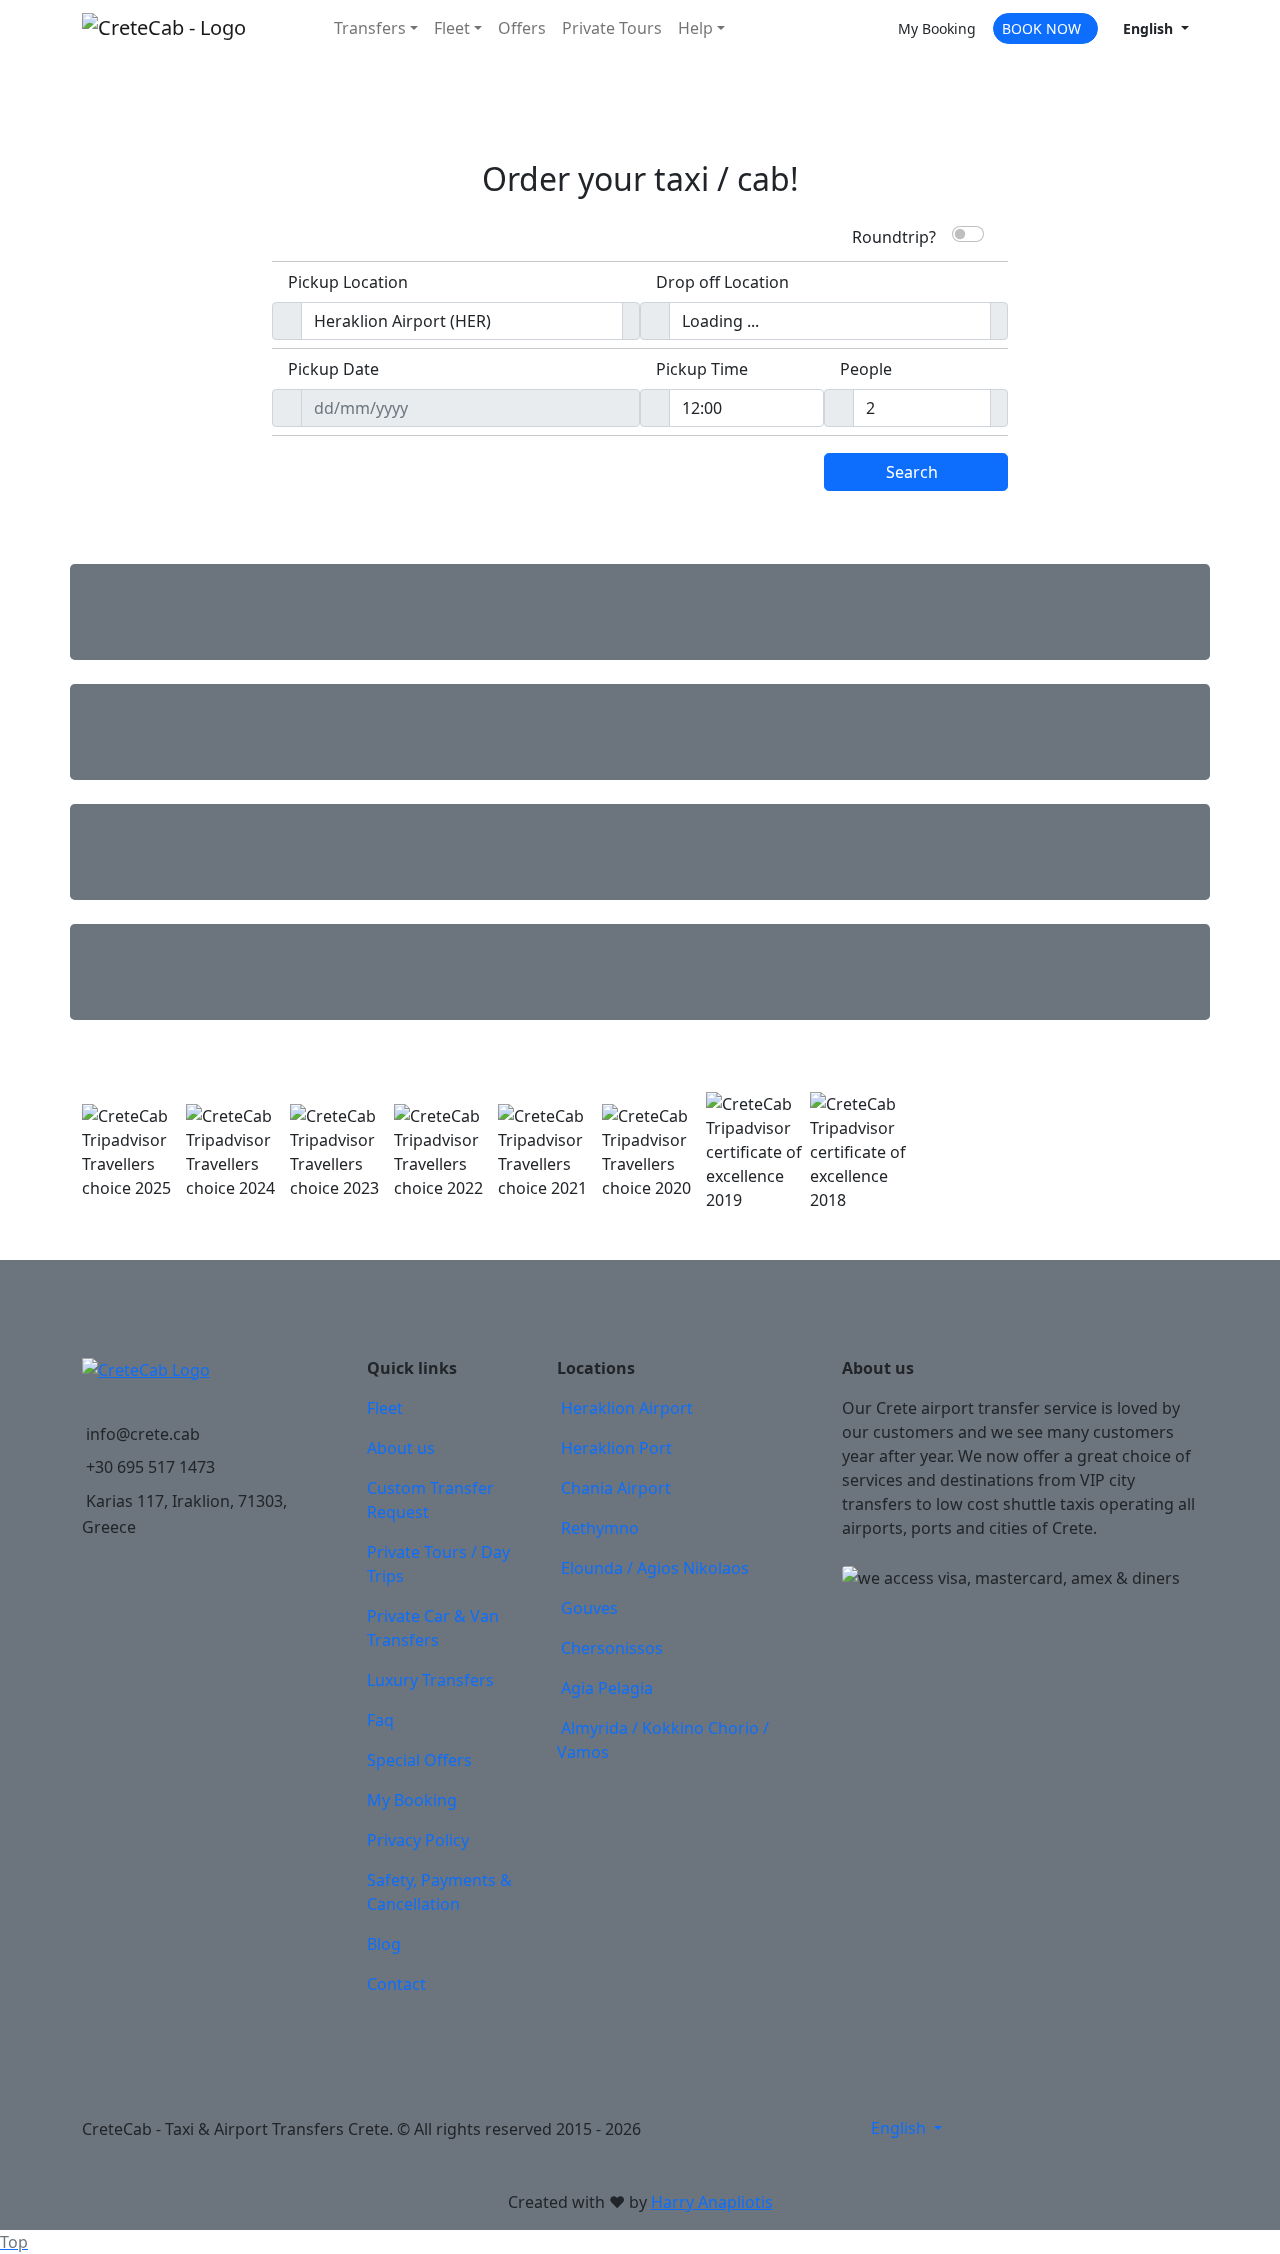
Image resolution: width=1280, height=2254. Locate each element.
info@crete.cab (143, 1434)
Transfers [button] (370, 28)
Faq (380, 1720)
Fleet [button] (452, 28)
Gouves (589, 1608)
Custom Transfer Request (430, 1500)
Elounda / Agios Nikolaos (655, 1568)
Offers (522, 28)
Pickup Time (702, 369)
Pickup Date (333, 369)
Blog (384, 1944)
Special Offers (419, 1760)
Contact (396, 1984)
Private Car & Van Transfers (433, 1628)
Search (912, 472)
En (1148, 28)
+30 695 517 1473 (150, 1467)
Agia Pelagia (607, 1688)
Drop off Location (722, 282)
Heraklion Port (616, 1448)
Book (1041, 28)
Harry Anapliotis (712, 2202)
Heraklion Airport (627, 1408)
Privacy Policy (418, 1840)
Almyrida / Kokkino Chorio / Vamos (663, 1740)
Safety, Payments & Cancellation (439, 1892)
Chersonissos (612, 1648)
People (866, 369)
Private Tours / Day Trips (438, 1564)
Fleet (385, 1408)
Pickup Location (348, 282)
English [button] (900, 2128)
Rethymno (600, 1528)
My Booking (412, 1800)
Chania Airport (616, 1488)
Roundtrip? (894, 235)
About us (401, 1448)
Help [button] (695, 28)
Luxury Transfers (430, 1680)
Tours (612, 28)
